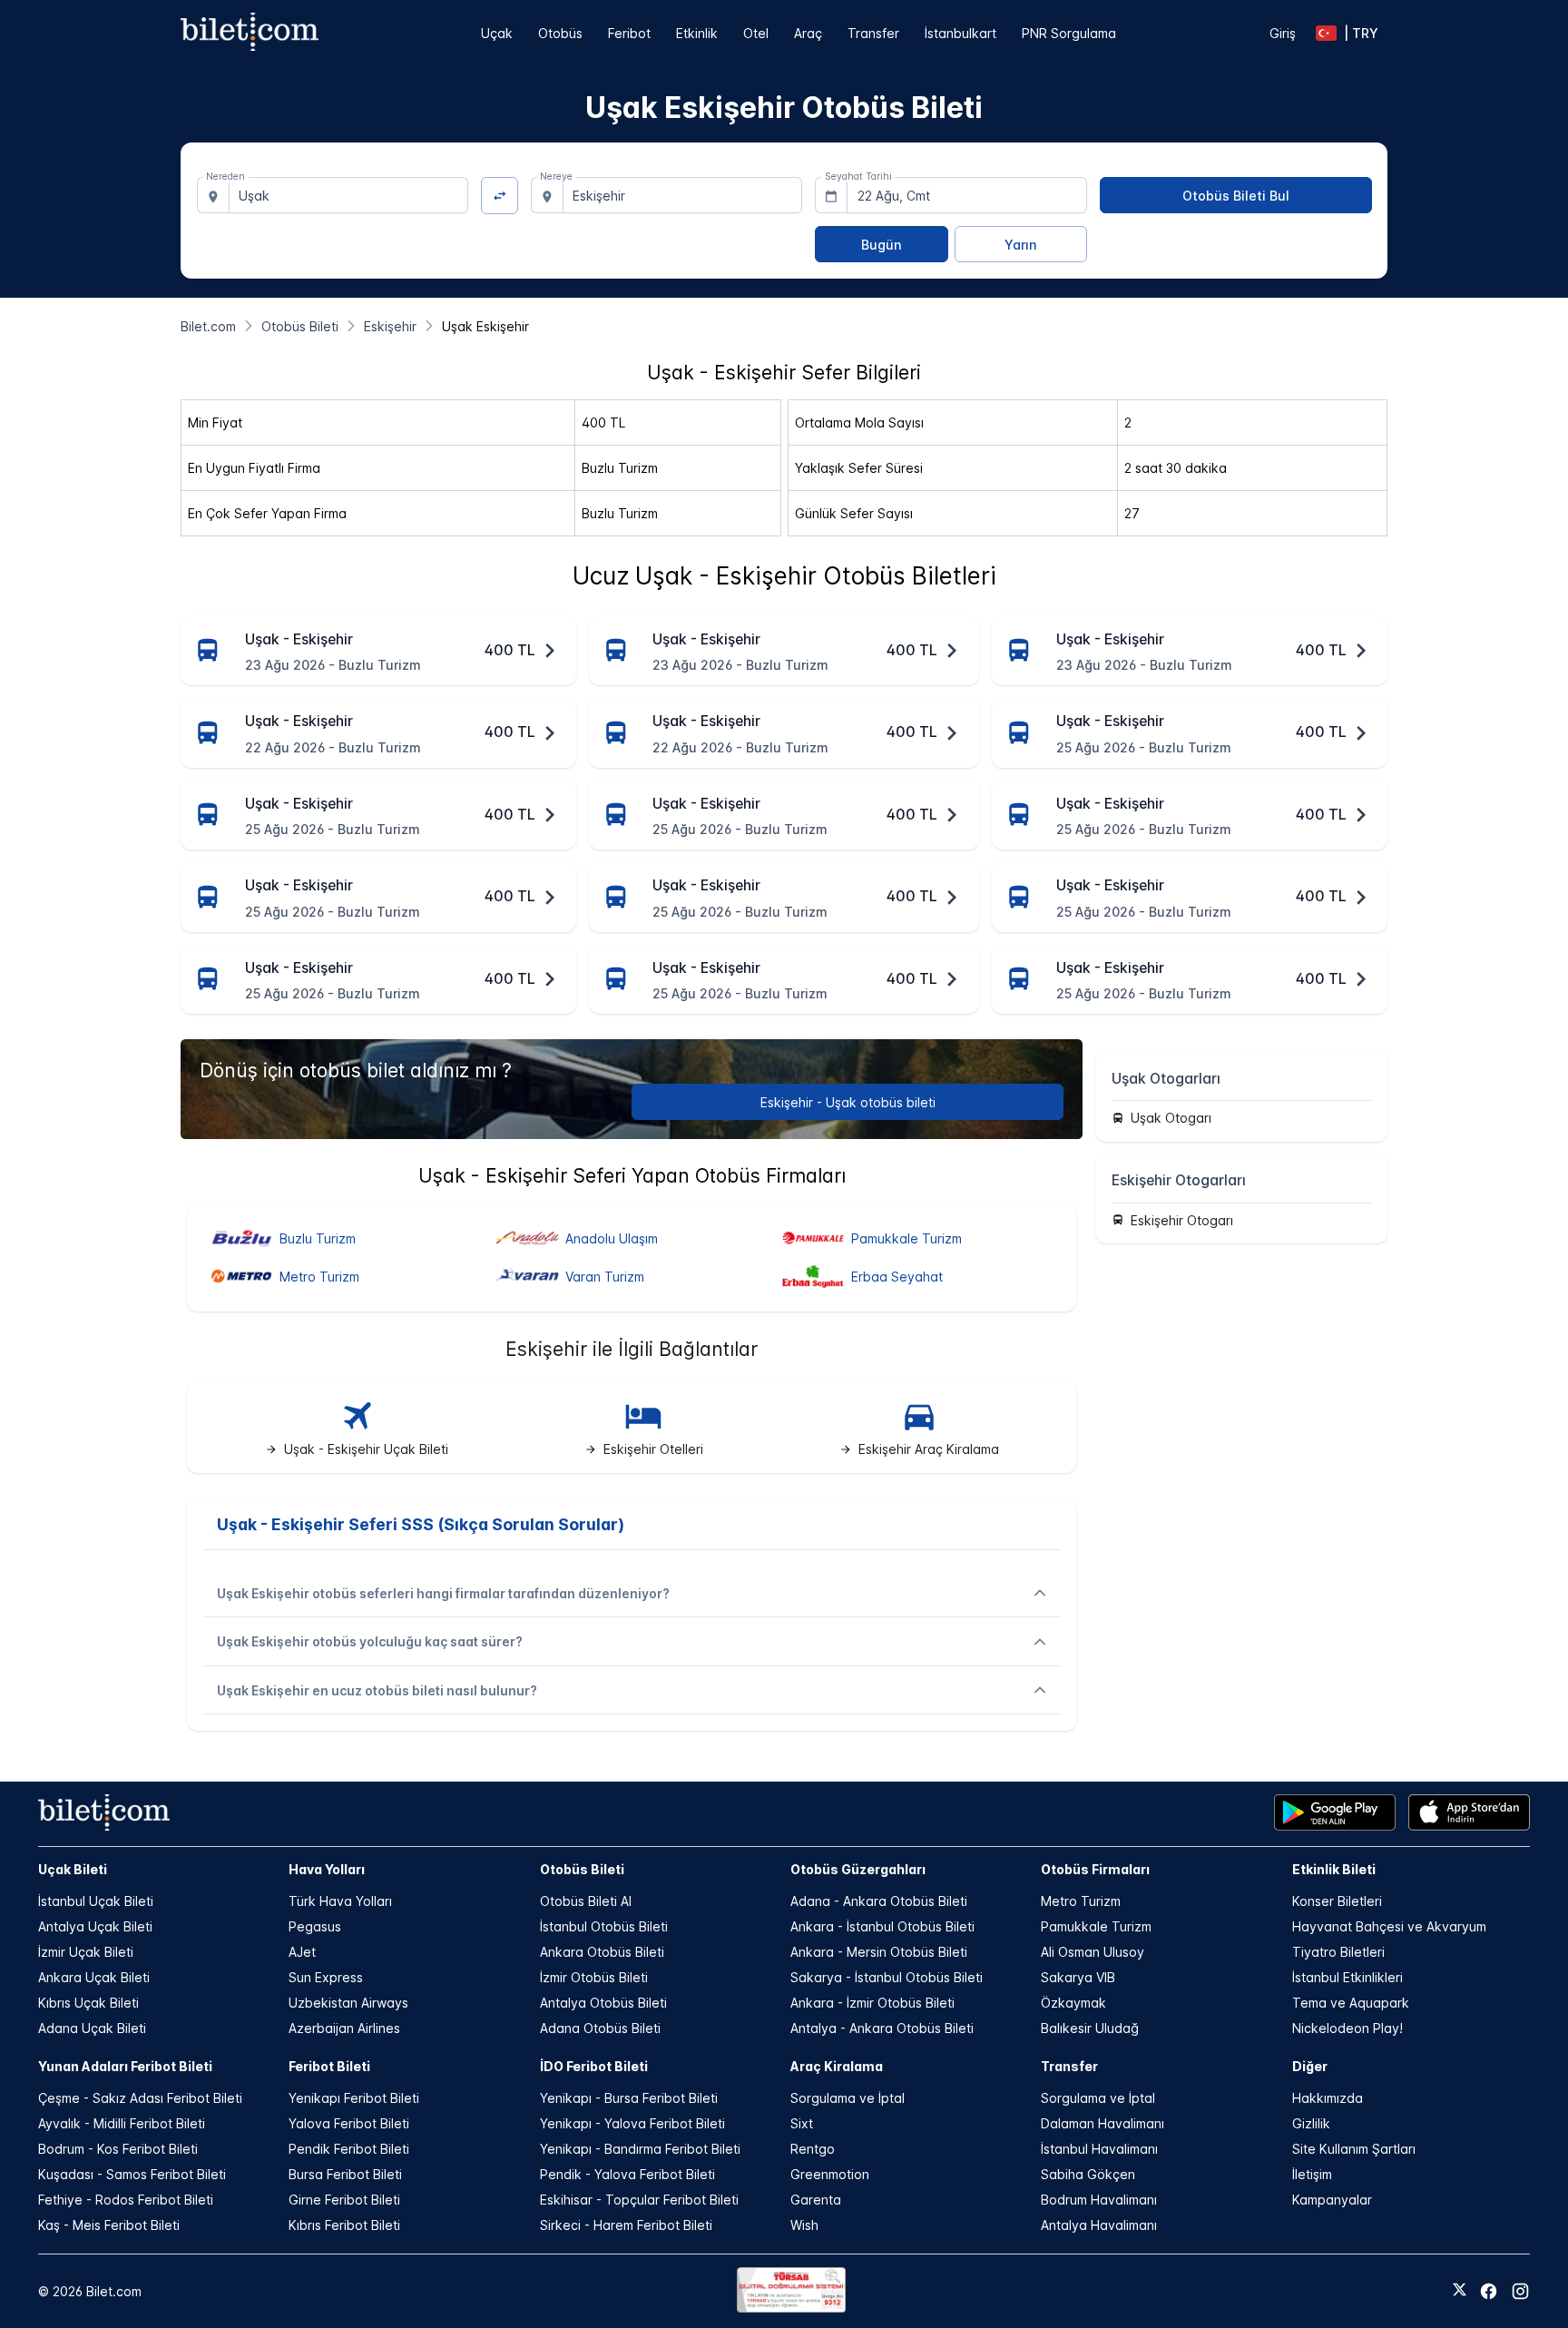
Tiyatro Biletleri (1338, 1952)
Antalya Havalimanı (1099, 2225)
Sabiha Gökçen (1088, 2174)
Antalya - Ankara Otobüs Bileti (882, 2028)
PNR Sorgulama (1069, 33)
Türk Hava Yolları (340, 1901)
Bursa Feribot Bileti (345, 2174)
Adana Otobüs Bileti (600, 2028)
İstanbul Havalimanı (1099, 2149)
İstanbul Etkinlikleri (1347, 1977)
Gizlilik (1311, 2123)
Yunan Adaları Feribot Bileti (125, 2066)
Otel (756, 33)
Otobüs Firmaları (1095, 1869)
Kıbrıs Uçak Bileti (88, 2003)
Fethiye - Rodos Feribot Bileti (126, 2200)
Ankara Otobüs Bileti (602, 1952)
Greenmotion (830, 2174)
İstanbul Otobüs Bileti (604, 1926)
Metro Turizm (1081, 1901)
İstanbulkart (960, 33)
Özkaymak (1073, 2003)
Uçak (497, 33)
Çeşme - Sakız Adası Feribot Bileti (140, 2098)
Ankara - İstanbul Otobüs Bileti (882, 1926)
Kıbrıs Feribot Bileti (344, 2225)
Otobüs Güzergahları (858, 1869)
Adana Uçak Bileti (92, 2028)
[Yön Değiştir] (500, 196)
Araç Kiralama (837, 2066)
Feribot (629, 33)
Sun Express (326, 1977)
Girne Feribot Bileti (344, 2200)
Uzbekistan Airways (348, 2003)
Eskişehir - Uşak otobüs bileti (848, 1102)
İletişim (1312, 2174)
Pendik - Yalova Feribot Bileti (627, 2174)
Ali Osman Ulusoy (1093, 1952)
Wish (804, 2225)
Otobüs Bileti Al (586, 1901)
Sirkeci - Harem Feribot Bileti (626, 2225)
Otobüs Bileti (582, 1869)
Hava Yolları (327, 1869)
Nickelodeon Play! (1347, 2028)
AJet (302, 1952)
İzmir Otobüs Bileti (594, 1977)
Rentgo (813, 2149)
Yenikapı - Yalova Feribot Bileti (632, 2123)
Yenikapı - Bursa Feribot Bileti (629, 2098)
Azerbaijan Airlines (344, 2028)
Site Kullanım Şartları (1354, 2149)
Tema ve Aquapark (1351, 2003)
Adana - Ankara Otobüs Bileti (879, 1901)
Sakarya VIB (1078, 1977)
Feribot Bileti (329, 2066)
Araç (808, 33)
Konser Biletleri (1337, 1901)
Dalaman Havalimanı (1102, 2123)
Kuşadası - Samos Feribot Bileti (132, 2174)
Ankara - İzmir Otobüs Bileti (872, 2003)
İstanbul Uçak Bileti (96, 1901)
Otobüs (560, 33)
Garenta (816, 2200)
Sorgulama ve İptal (848, 2098)
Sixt (802, 2123)
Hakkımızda (1328, 2098)
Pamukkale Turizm (1096, 1926)
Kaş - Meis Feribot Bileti (109, 2225)
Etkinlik (697, 33)
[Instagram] (1520, 2291)
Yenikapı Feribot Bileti (354, 2098)
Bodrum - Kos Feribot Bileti (118, 2149)
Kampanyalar (1332, 2200)
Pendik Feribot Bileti (349, 2149)
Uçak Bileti (73, 1869)
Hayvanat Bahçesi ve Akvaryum (1389, 1926)
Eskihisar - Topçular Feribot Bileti (639, 2200)
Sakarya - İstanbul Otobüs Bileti (887, 1977)
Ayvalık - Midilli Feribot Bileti (122, 2123)
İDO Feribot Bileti (594, 2066)
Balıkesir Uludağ (1090, 2028)
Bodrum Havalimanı (1099, 2200)
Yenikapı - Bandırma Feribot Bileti (640, 2149)
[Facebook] (1489, 2291)
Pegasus (315, 1926)
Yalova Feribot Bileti (349, 2123)
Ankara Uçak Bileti (94, 1977)
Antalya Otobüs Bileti (603, 2003)
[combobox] (349, 195)
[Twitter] (1460, 2291)
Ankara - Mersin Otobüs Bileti (879, 1952)
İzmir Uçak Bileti (86, 1952)
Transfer (873, 33)
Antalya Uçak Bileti (95, 1926)
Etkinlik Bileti (1334, 1869)
